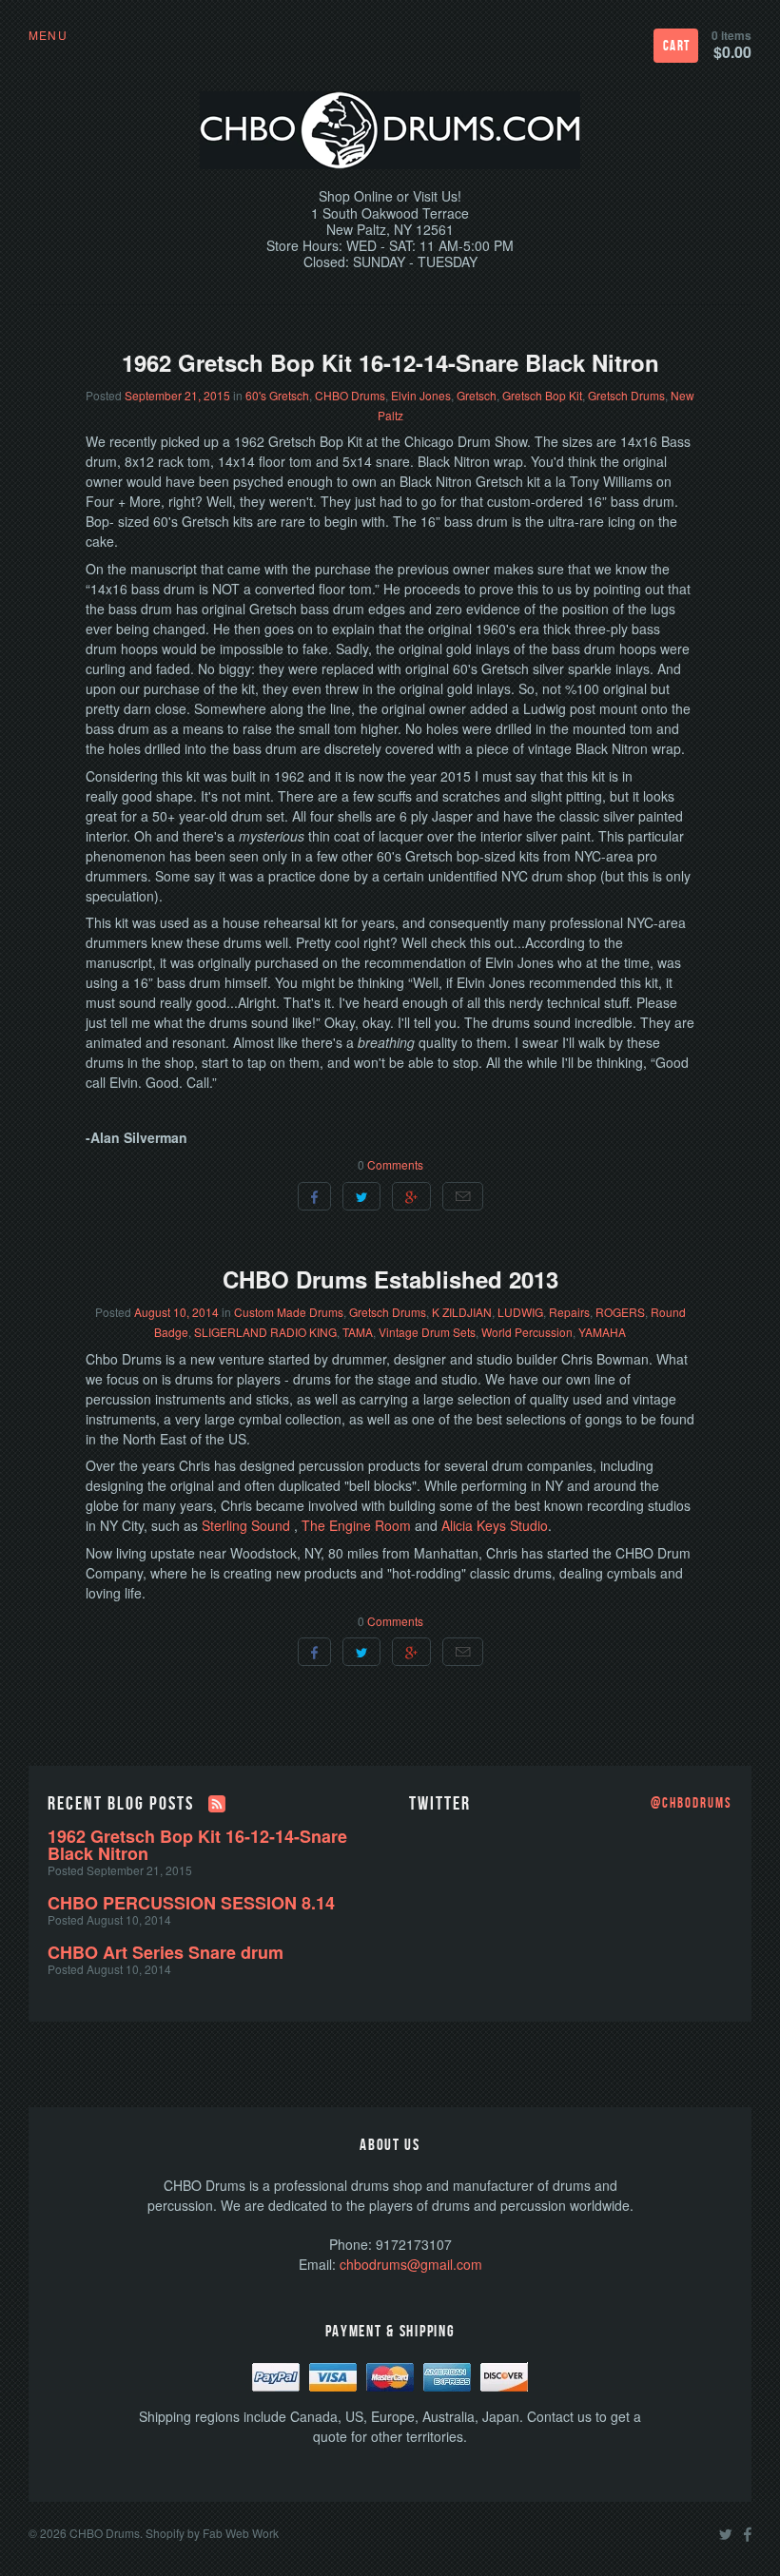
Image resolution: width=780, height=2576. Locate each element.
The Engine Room (356, 1525)
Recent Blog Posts (121, 1804)
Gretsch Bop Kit (542, 395)
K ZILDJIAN (462, 1312)
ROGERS (620, 1312)
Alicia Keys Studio (495, 1525)
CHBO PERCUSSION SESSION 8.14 (191, 1903)
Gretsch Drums (626, 395)
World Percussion (527, 1332)
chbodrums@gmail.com (411, 2264)
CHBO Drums (350, 395)
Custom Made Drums (289, 1312)
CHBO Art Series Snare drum (166, 1952)
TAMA (358, 1332)
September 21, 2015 (177, 395)
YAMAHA (602, 1332)
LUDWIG (520, 1312)
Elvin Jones (421, 395)
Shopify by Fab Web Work (212, 2533)
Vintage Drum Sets (427, 1332)
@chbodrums (692, 1804)
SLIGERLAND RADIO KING (265, 1332)
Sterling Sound (248, 1525)
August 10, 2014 (176, 1312)
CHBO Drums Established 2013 (390, 1279)
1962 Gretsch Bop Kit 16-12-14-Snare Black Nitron (390, 362)
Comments (395, 1164)
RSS (217, 1804)
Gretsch (477, 395)
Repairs (569, 1312)
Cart (677, 46)
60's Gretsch (277, 395)
